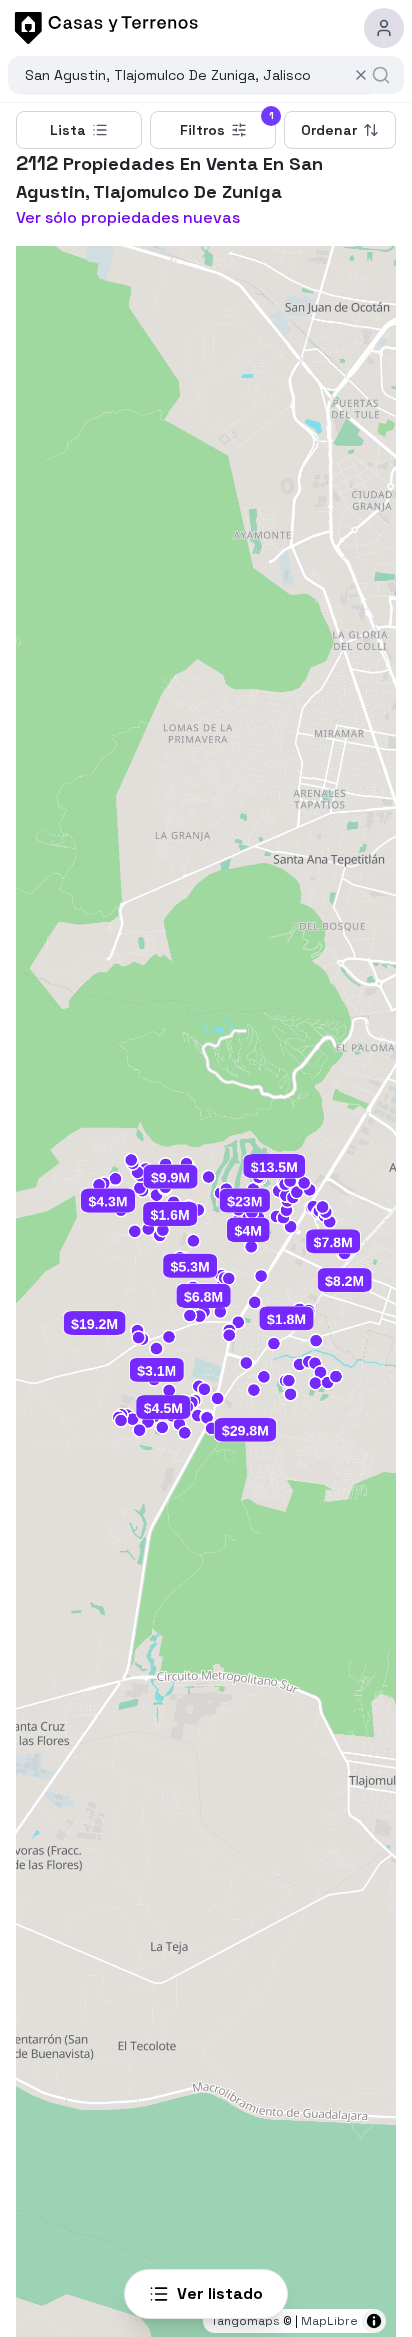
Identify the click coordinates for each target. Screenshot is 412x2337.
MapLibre (329, 2321)
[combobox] (185, 75)
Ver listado (220, 2293)
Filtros (227, 125)
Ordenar (329, 130)
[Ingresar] (384, 28)
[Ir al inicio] (103, 28)
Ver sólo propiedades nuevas (128, 217)
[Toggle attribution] (374, 2321)
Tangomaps (245, 2321)
